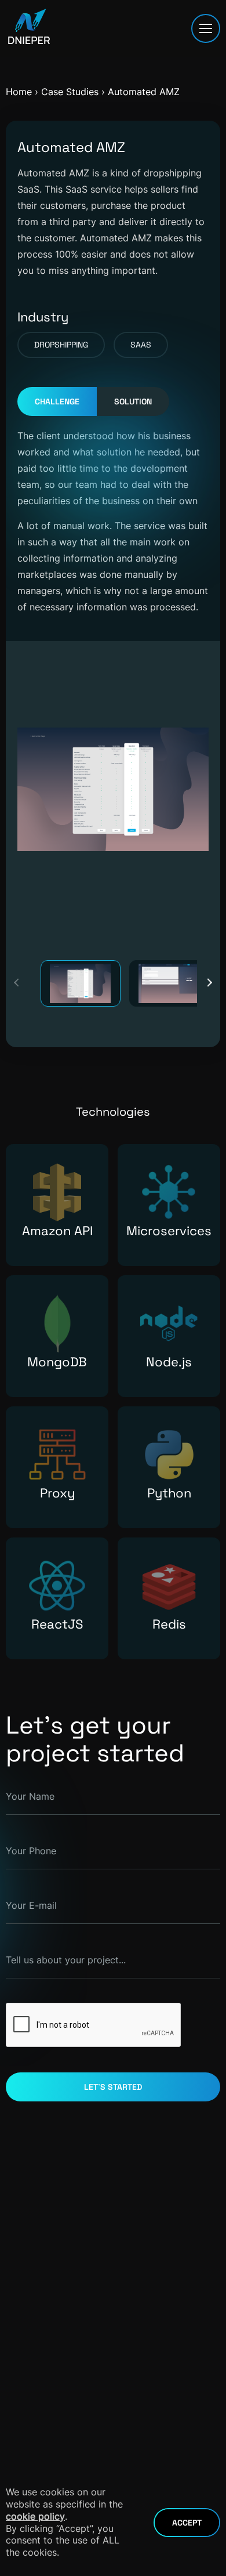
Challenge (57, 401)
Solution (133, 401)
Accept (187, 2523)
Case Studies (71, 92)
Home (19, 92)
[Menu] (206, 28)
